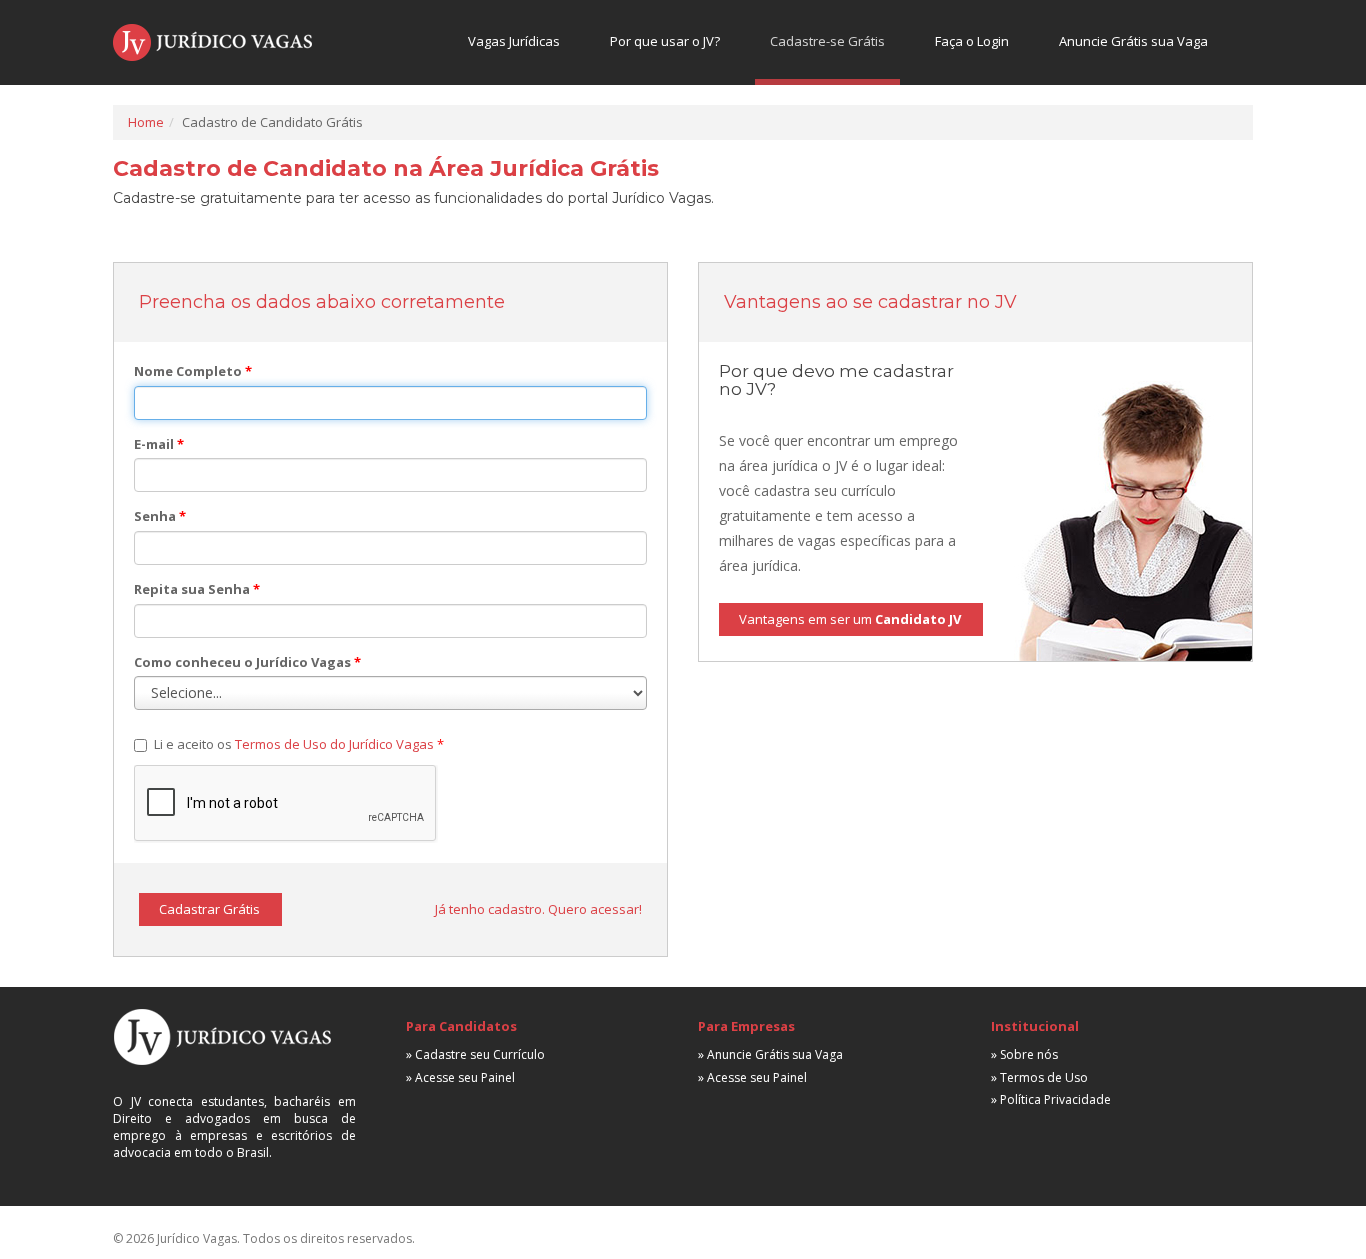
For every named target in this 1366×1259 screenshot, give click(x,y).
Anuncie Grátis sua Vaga (1133, 41)
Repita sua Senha (197, 589)
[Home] (212, 42)
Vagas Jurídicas (514, 41)
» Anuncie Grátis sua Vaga (770, 1054)
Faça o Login (972, 41)
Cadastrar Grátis (209, 909)
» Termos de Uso (1039, 1077)
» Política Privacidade (1051, 1099)
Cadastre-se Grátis (827, 41)
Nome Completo (193, 371)
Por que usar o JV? (665, 41)
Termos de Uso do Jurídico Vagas (334, 744)
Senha (160, 516)
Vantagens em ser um (850, 619)
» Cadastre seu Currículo (475, 1054)
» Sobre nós (1024, 1054)
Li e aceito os (299, 744)
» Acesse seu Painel (460, 1077)
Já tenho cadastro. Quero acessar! (538, 909)
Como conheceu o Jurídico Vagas (247, 662)
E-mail (159, 444)
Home (146, 122)
